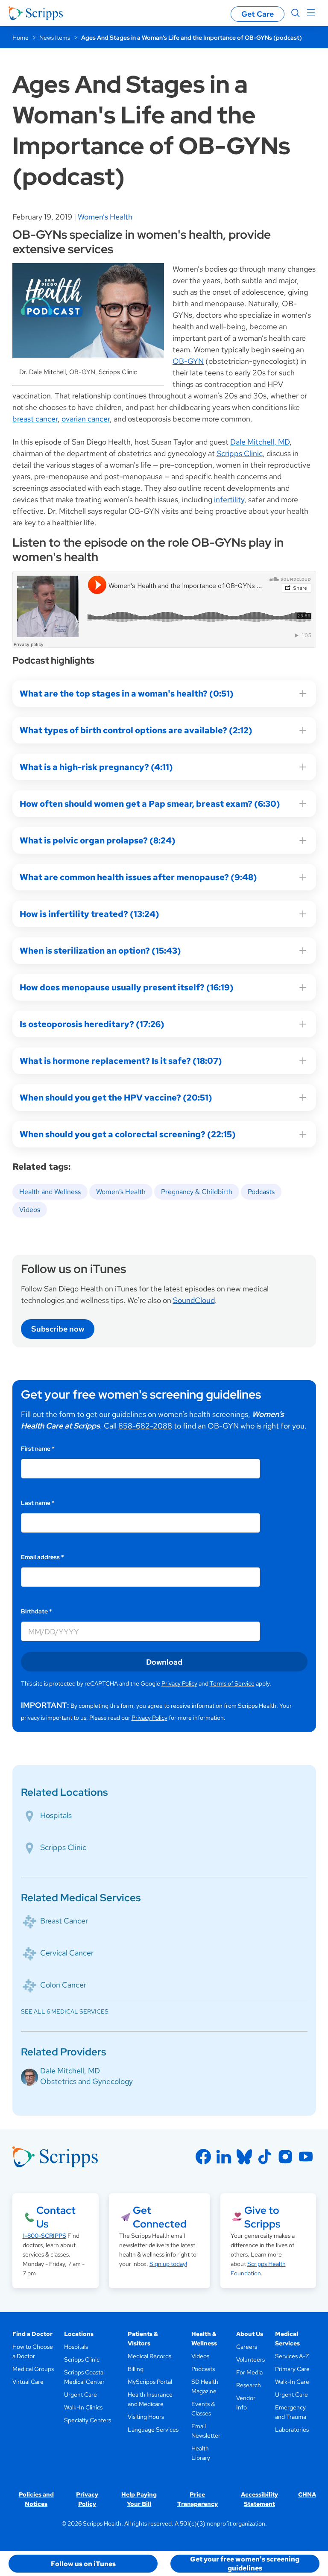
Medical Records (149, 2356)
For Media (249, 2372)
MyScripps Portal (150, 2382)
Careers (247, 2347)
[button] (83, 2564)
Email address (42, 1557)
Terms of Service (232, 1683)
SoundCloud (194, 1300)
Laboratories (292, 2430)
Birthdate (37, 1611)
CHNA (307, 2494)
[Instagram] (285, 2157)
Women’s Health (105, 217)
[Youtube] (306, 2157)
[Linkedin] (224, 2157)
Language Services (153, 2430)
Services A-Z (292, 2356)
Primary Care (292, 2369)
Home (20, 38)
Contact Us (56, 2217)
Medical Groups (33, 2369)
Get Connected (160, 2217)
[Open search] (296, 13)
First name (38, 1449)
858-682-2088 (145, 1426)
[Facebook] (203, 2157)
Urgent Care (81, 2395)
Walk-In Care (292, 2382)
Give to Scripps (262, 2217)
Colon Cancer (63, 1985)
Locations (79, 2334)
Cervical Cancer (67, 1953)
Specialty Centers (88, 2420)
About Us (250, 2334)
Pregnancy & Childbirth (197, 1192)
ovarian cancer (86, 419)
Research (249, 2385)
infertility (229, 499)
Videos (30, 1210)
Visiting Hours (146, 2417)
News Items (55, 38)
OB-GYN (188, 361)
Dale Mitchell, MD (260, 442)
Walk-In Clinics (83, 2407)
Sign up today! (168, 2264)
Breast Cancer (64, 1921)
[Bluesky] (244, 2157)
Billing (136, 2369)
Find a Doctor (32, 2334)
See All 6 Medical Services (65, 2011)
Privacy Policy (179, 1683)
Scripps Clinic (240, 453)
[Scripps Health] (36, 13)
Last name (38, 1503)
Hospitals (56, 1815)
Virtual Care (28, 2382)
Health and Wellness (50, 1192)
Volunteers (250, 2359)
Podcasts (261, 1192)
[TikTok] (265, 2157)
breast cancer (35, 419)
